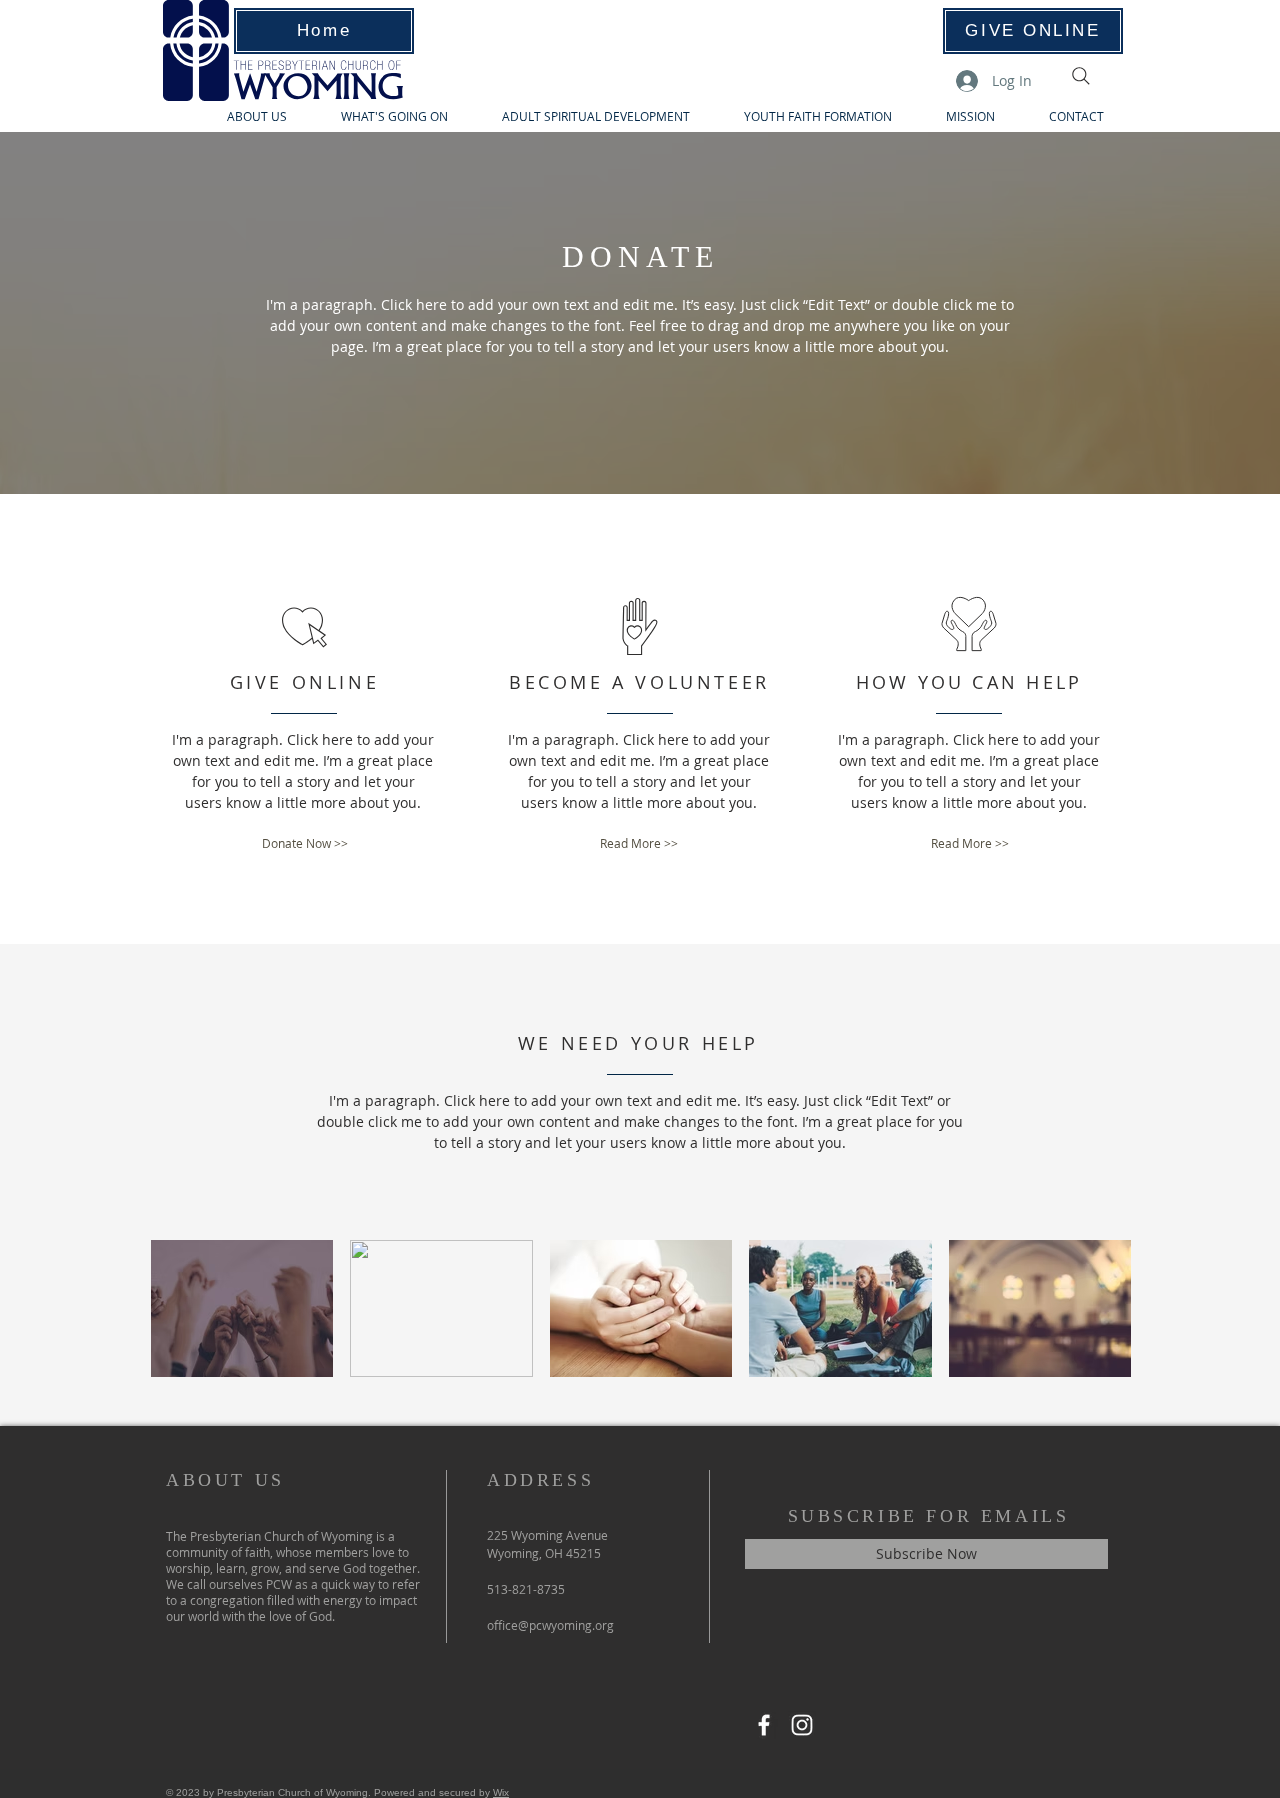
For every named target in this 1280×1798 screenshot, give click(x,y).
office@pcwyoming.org (550, 1625)
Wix (501, 1792)
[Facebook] (764, 1725)
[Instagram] (802, 1725)
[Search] (1081, 76)
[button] (304, 843)
